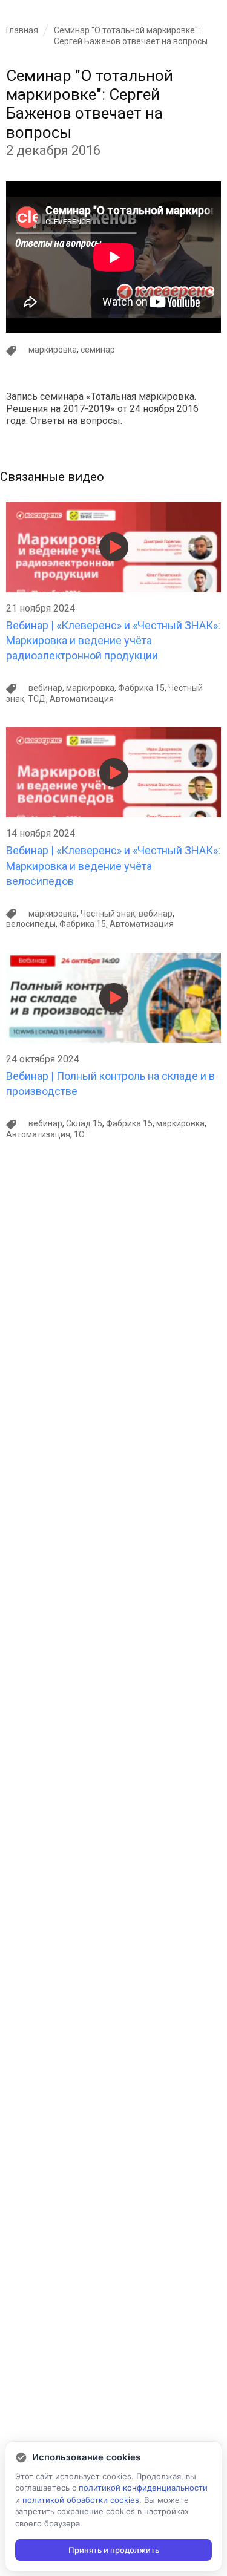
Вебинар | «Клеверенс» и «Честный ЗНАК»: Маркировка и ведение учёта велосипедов (113, 865)
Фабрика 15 (141, 688)
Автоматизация (82, 699)
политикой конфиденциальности (143, 2488)
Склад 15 (84, 1123)
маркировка (53, 350)
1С (79, 1134)
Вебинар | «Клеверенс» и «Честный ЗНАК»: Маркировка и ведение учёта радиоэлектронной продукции (113, 640)
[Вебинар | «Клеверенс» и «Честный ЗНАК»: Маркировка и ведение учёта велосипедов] (113, 732)
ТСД (37, 699)
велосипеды (31, 924)
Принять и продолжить (114, 2550)
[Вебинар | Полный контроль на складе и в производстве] (113, 958)
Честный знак (108, 914)
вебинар (45, 688)
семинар (98, 350)
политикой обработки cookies (81, 2500)
